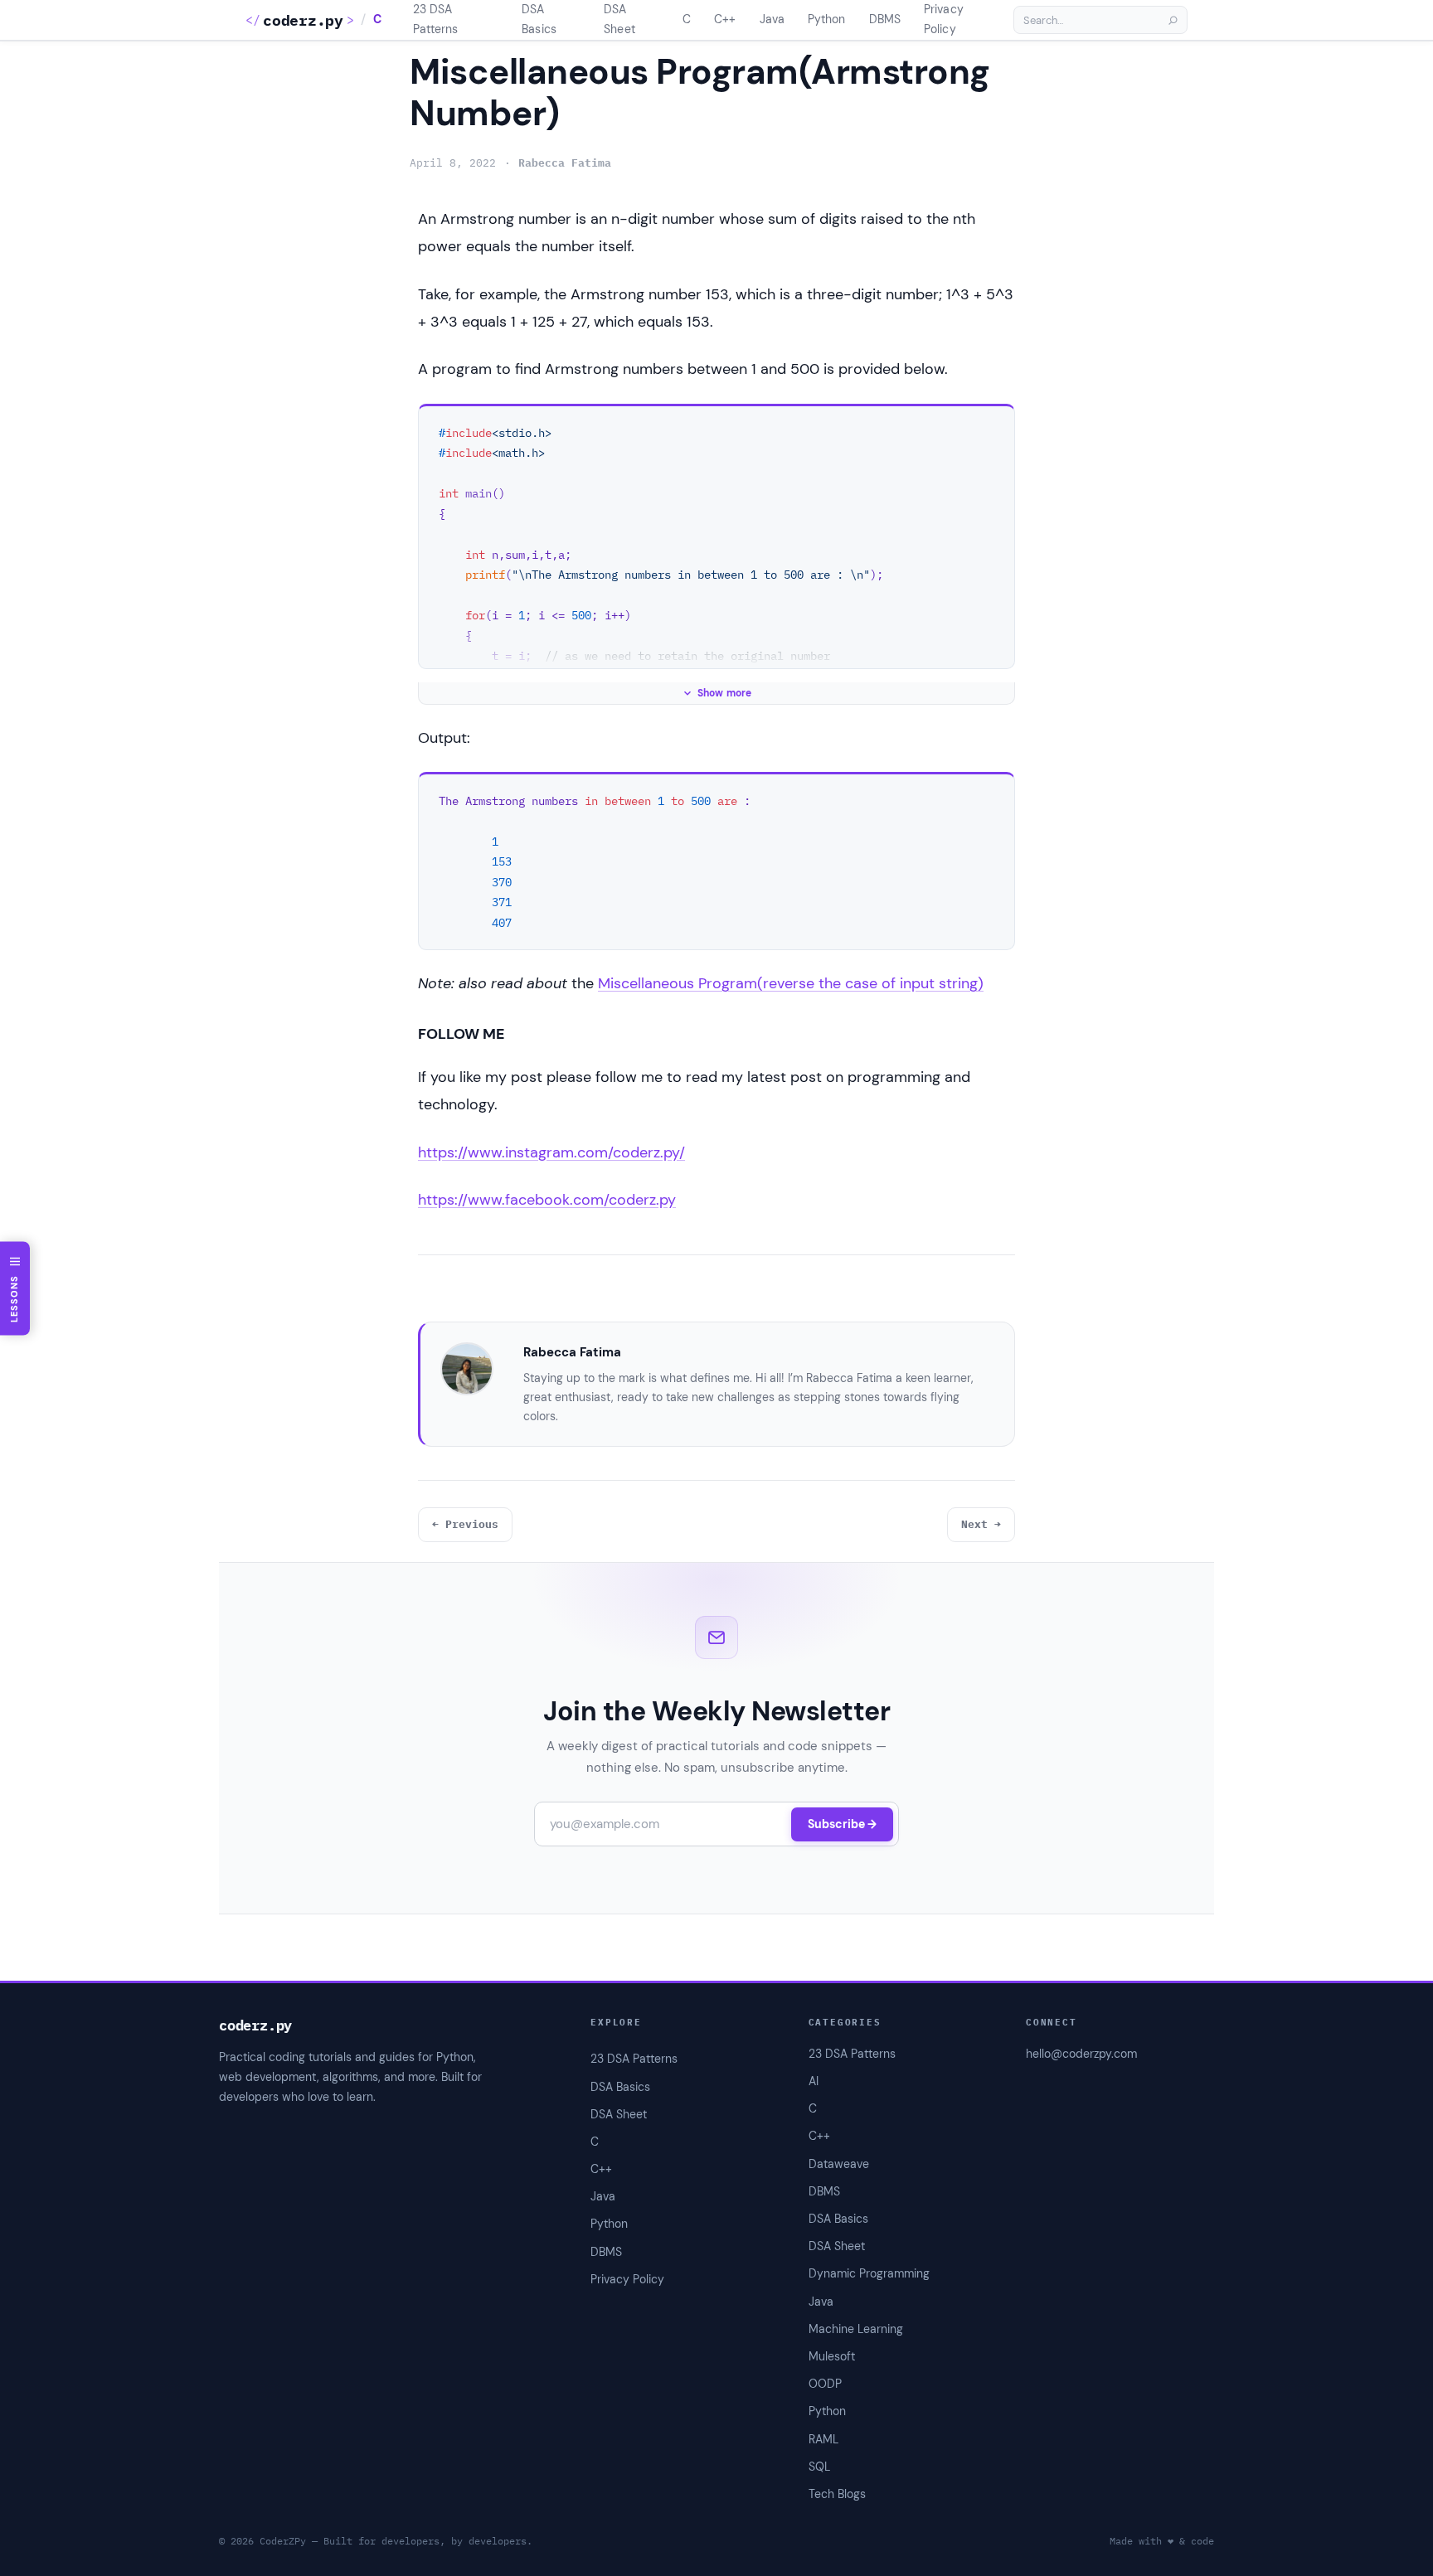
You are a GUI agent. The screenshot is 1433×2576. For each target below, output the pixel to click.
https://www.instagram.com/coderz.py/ (551, 1152)
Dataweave (839, 2164)
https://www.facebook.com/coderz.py (547, 1200)
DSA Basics (838, 2219)
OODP (825, 2384)
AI (814, 2081)
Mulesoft (832, 2356)
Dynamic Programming (869, 2273)
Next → (981, 1524)
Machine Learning (856, 2329)
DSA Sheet (837, 2246)
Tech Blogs (837, 2494)
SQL (819, 2467)
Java (821, 2302)
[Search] (1173, 20)
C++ (819, 2136)
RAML (823, 2439)
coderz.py (303, 21)
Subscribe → (842, 1824)
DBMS (824, 2191)
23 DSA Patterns (852, 2054)
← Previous (465, 1524)
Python (827, 2411)
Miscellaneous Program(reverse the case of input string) (791, 983)
